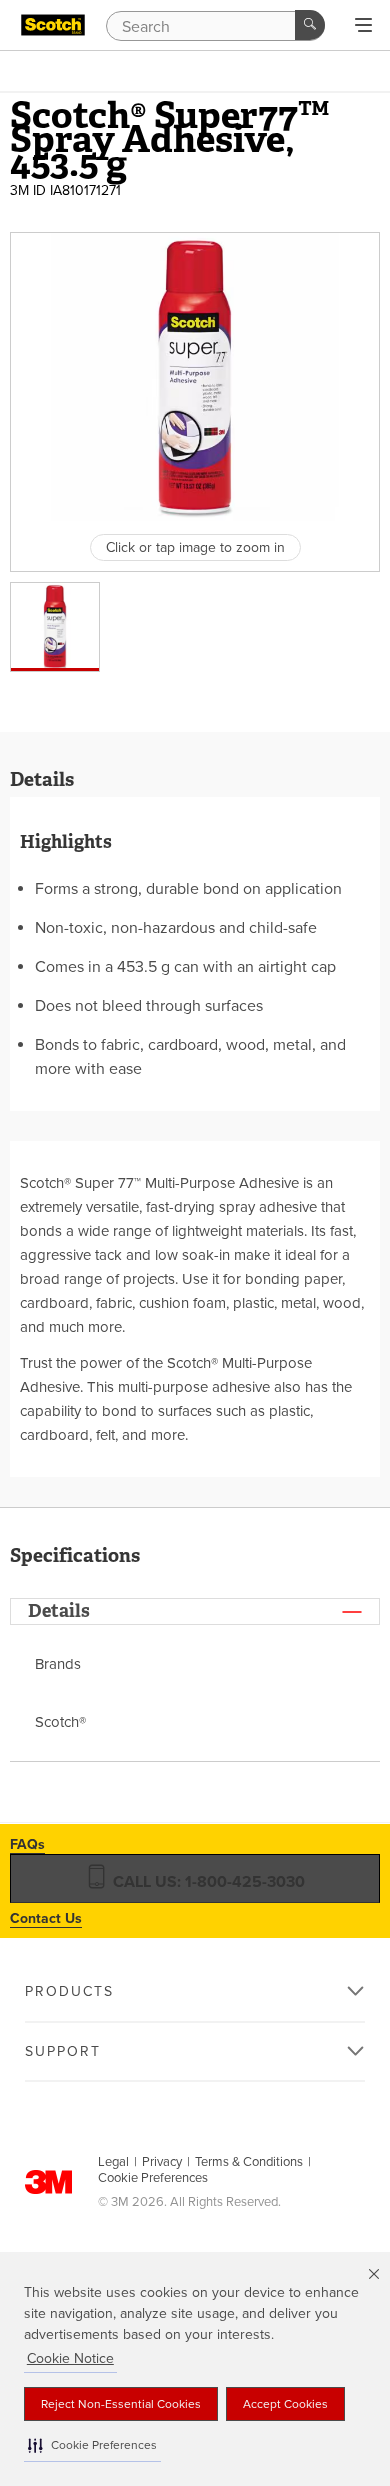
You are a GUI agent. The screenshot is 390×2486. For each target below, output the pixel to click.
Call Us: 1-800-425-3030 (207, 1882)
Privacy (162, 2162)
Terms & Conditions (249, 2162)
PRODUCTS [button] (69, 1991)
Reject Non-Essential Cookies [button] (121, 2404)
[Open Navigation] (363, 26)
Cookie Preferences (153, 2178)
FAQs (27, 1844)
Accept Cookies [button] (285, 2404)
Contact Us (46, 1918)
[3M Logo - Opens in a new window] (53, 25)
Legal (113, 2162)
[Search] (310, 25)
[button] (92, 2445)
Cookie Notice (70, 2358)
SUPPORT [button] (63, 2051)
